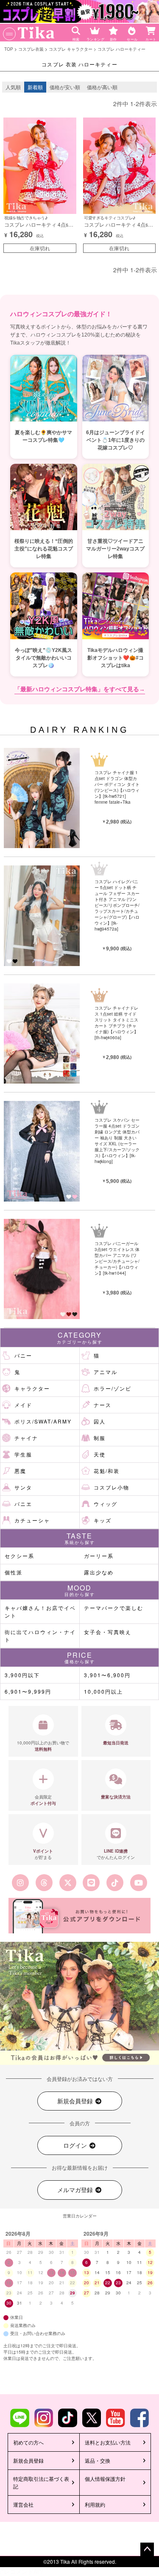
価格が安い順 (65, 87)
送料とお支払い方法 (108, 2442)
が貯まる (43, 1854)
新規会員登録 (76, 2101)
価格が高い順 (102, 87)
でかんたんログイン (116, 1854)
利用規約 (95, 2504)
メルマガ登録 (76, 2190)
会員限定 (43, 1800)
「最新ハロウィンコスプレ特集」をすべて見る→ (80, 689)
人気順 (13, 87)
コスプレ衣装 (31, 49)
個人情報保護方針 (105, 2479)
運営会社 (23, 2504)
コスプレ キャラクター (71, 49)
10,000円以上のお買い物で (43, 1746)
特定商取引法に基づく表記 (41, 2482)
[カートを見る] (152, 28)
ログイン (76, 2145)
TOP (9, 49)
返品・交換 (98, 2460)
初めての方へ (28, 2442)
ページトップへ (147, 2549)
